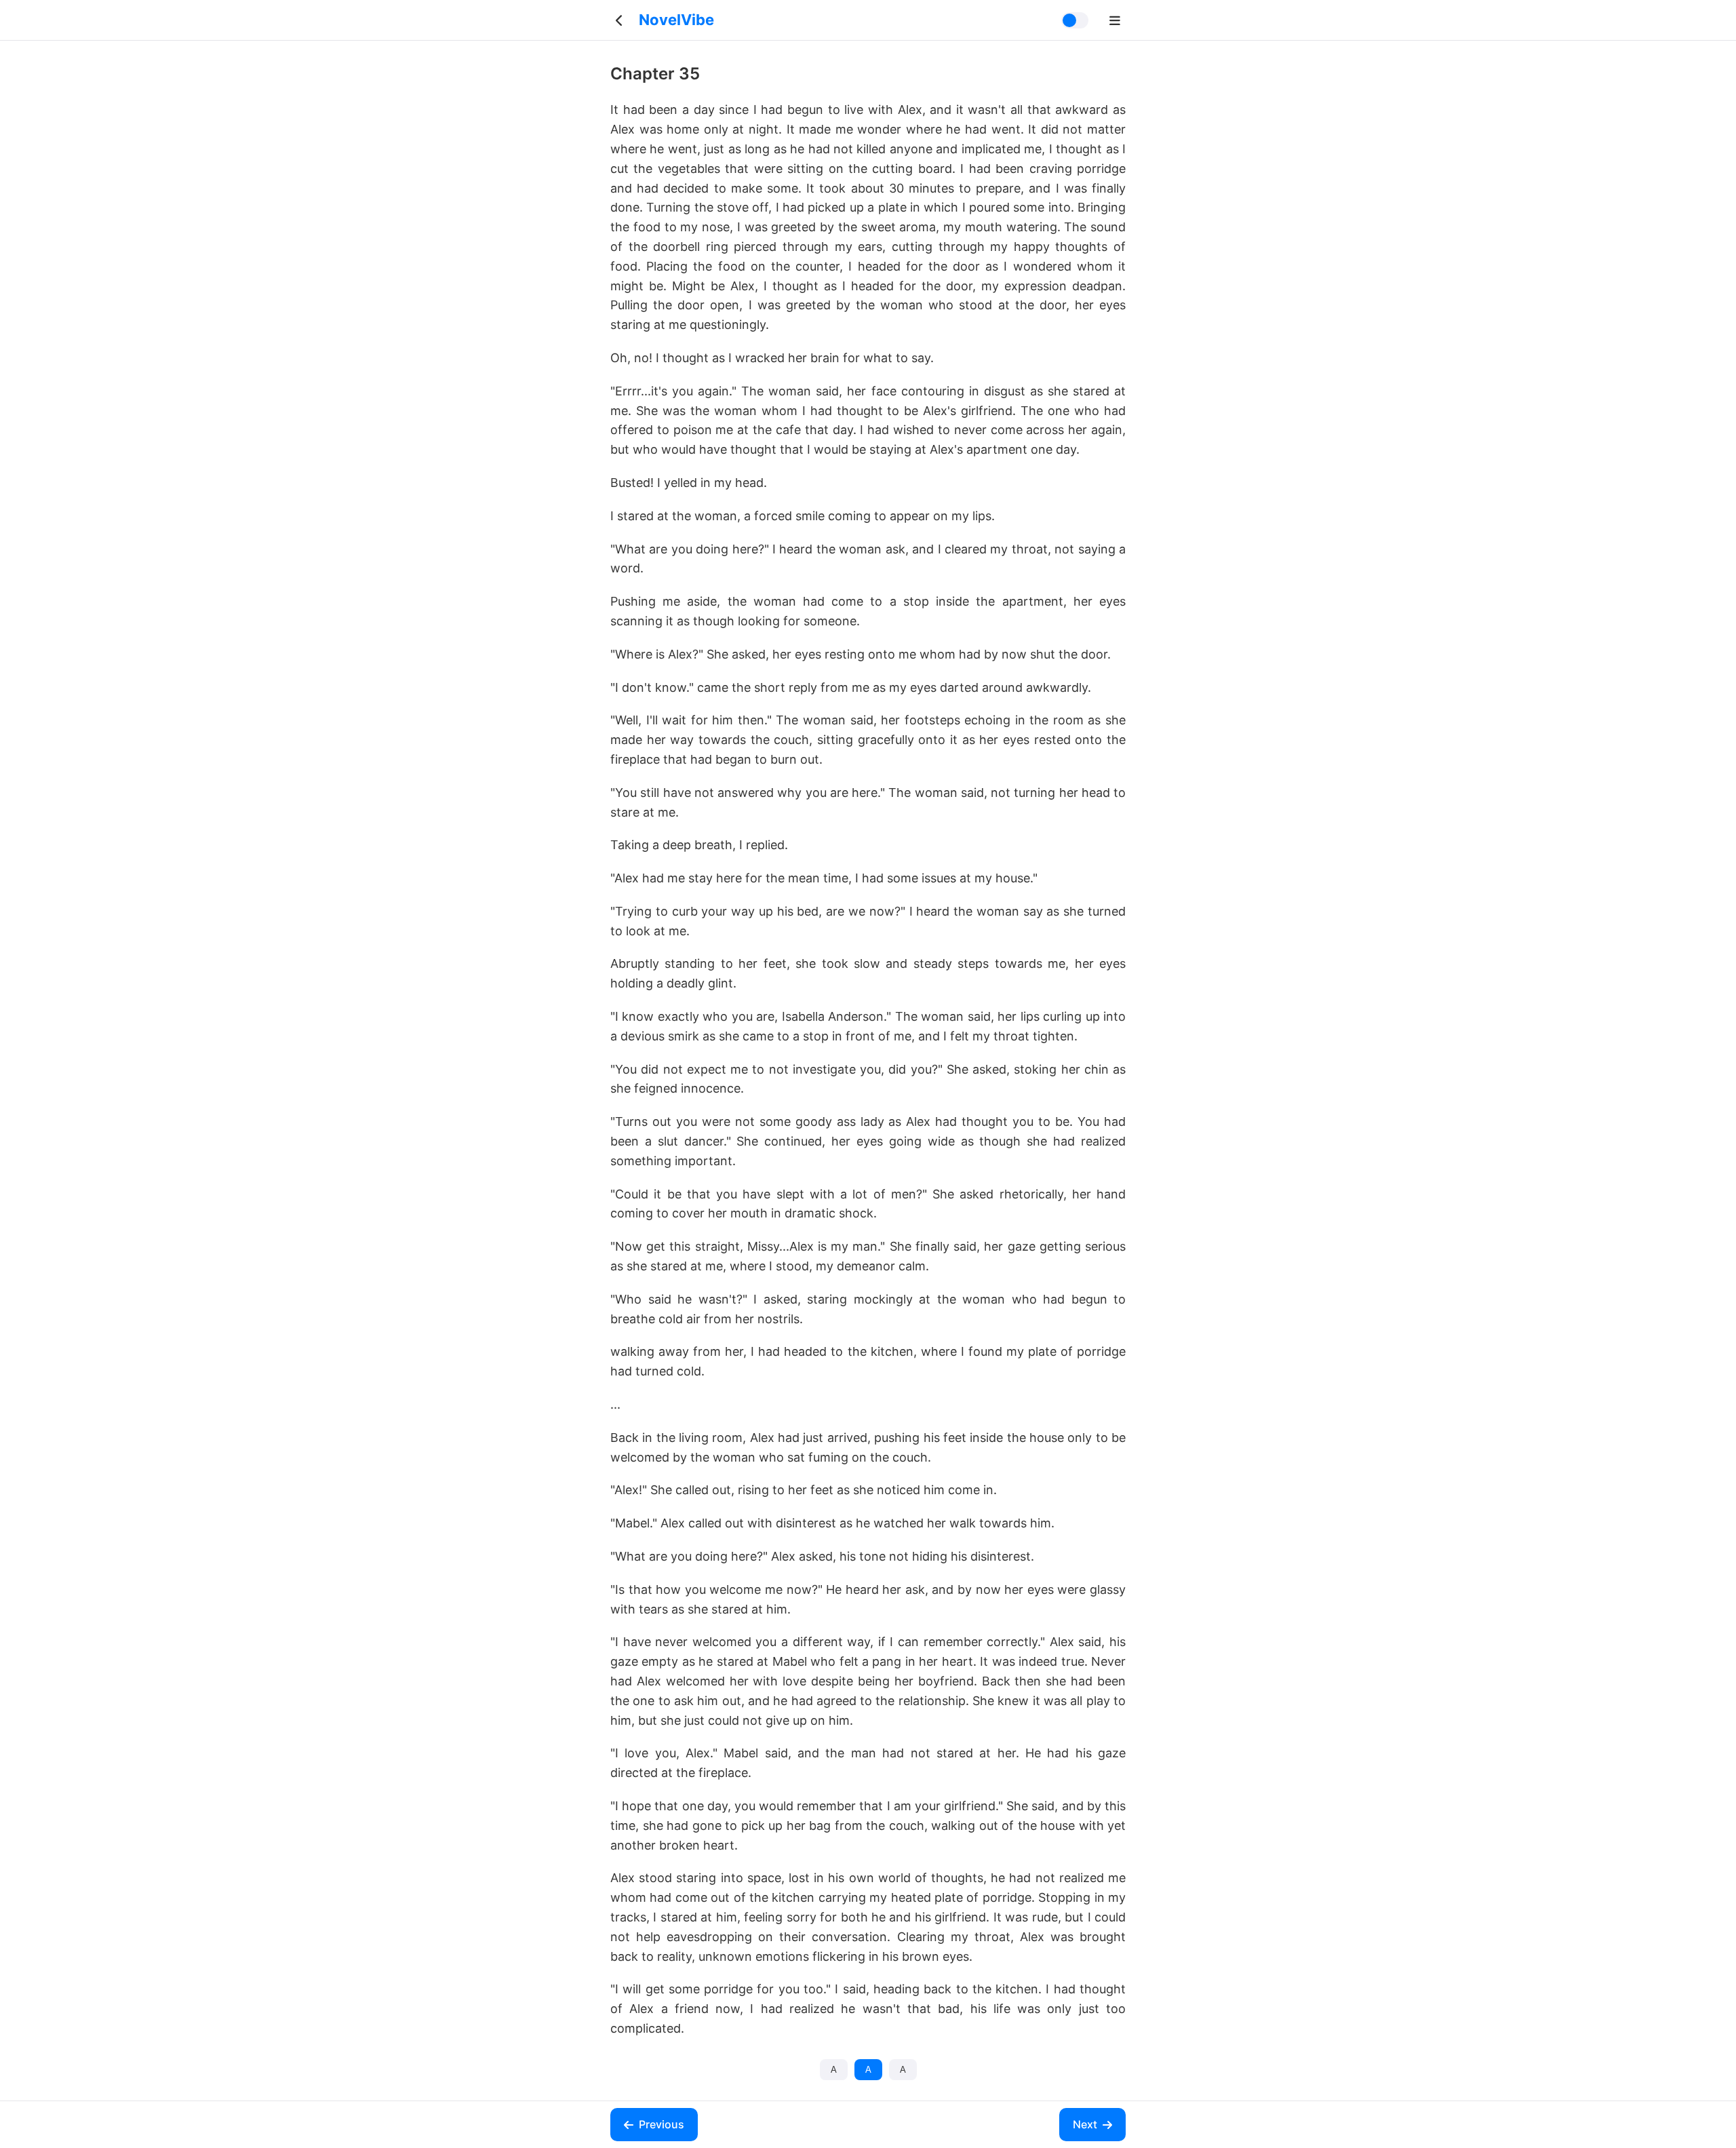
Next (1085, 2124)
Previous (662, 2124)
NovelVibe (676, 20)
